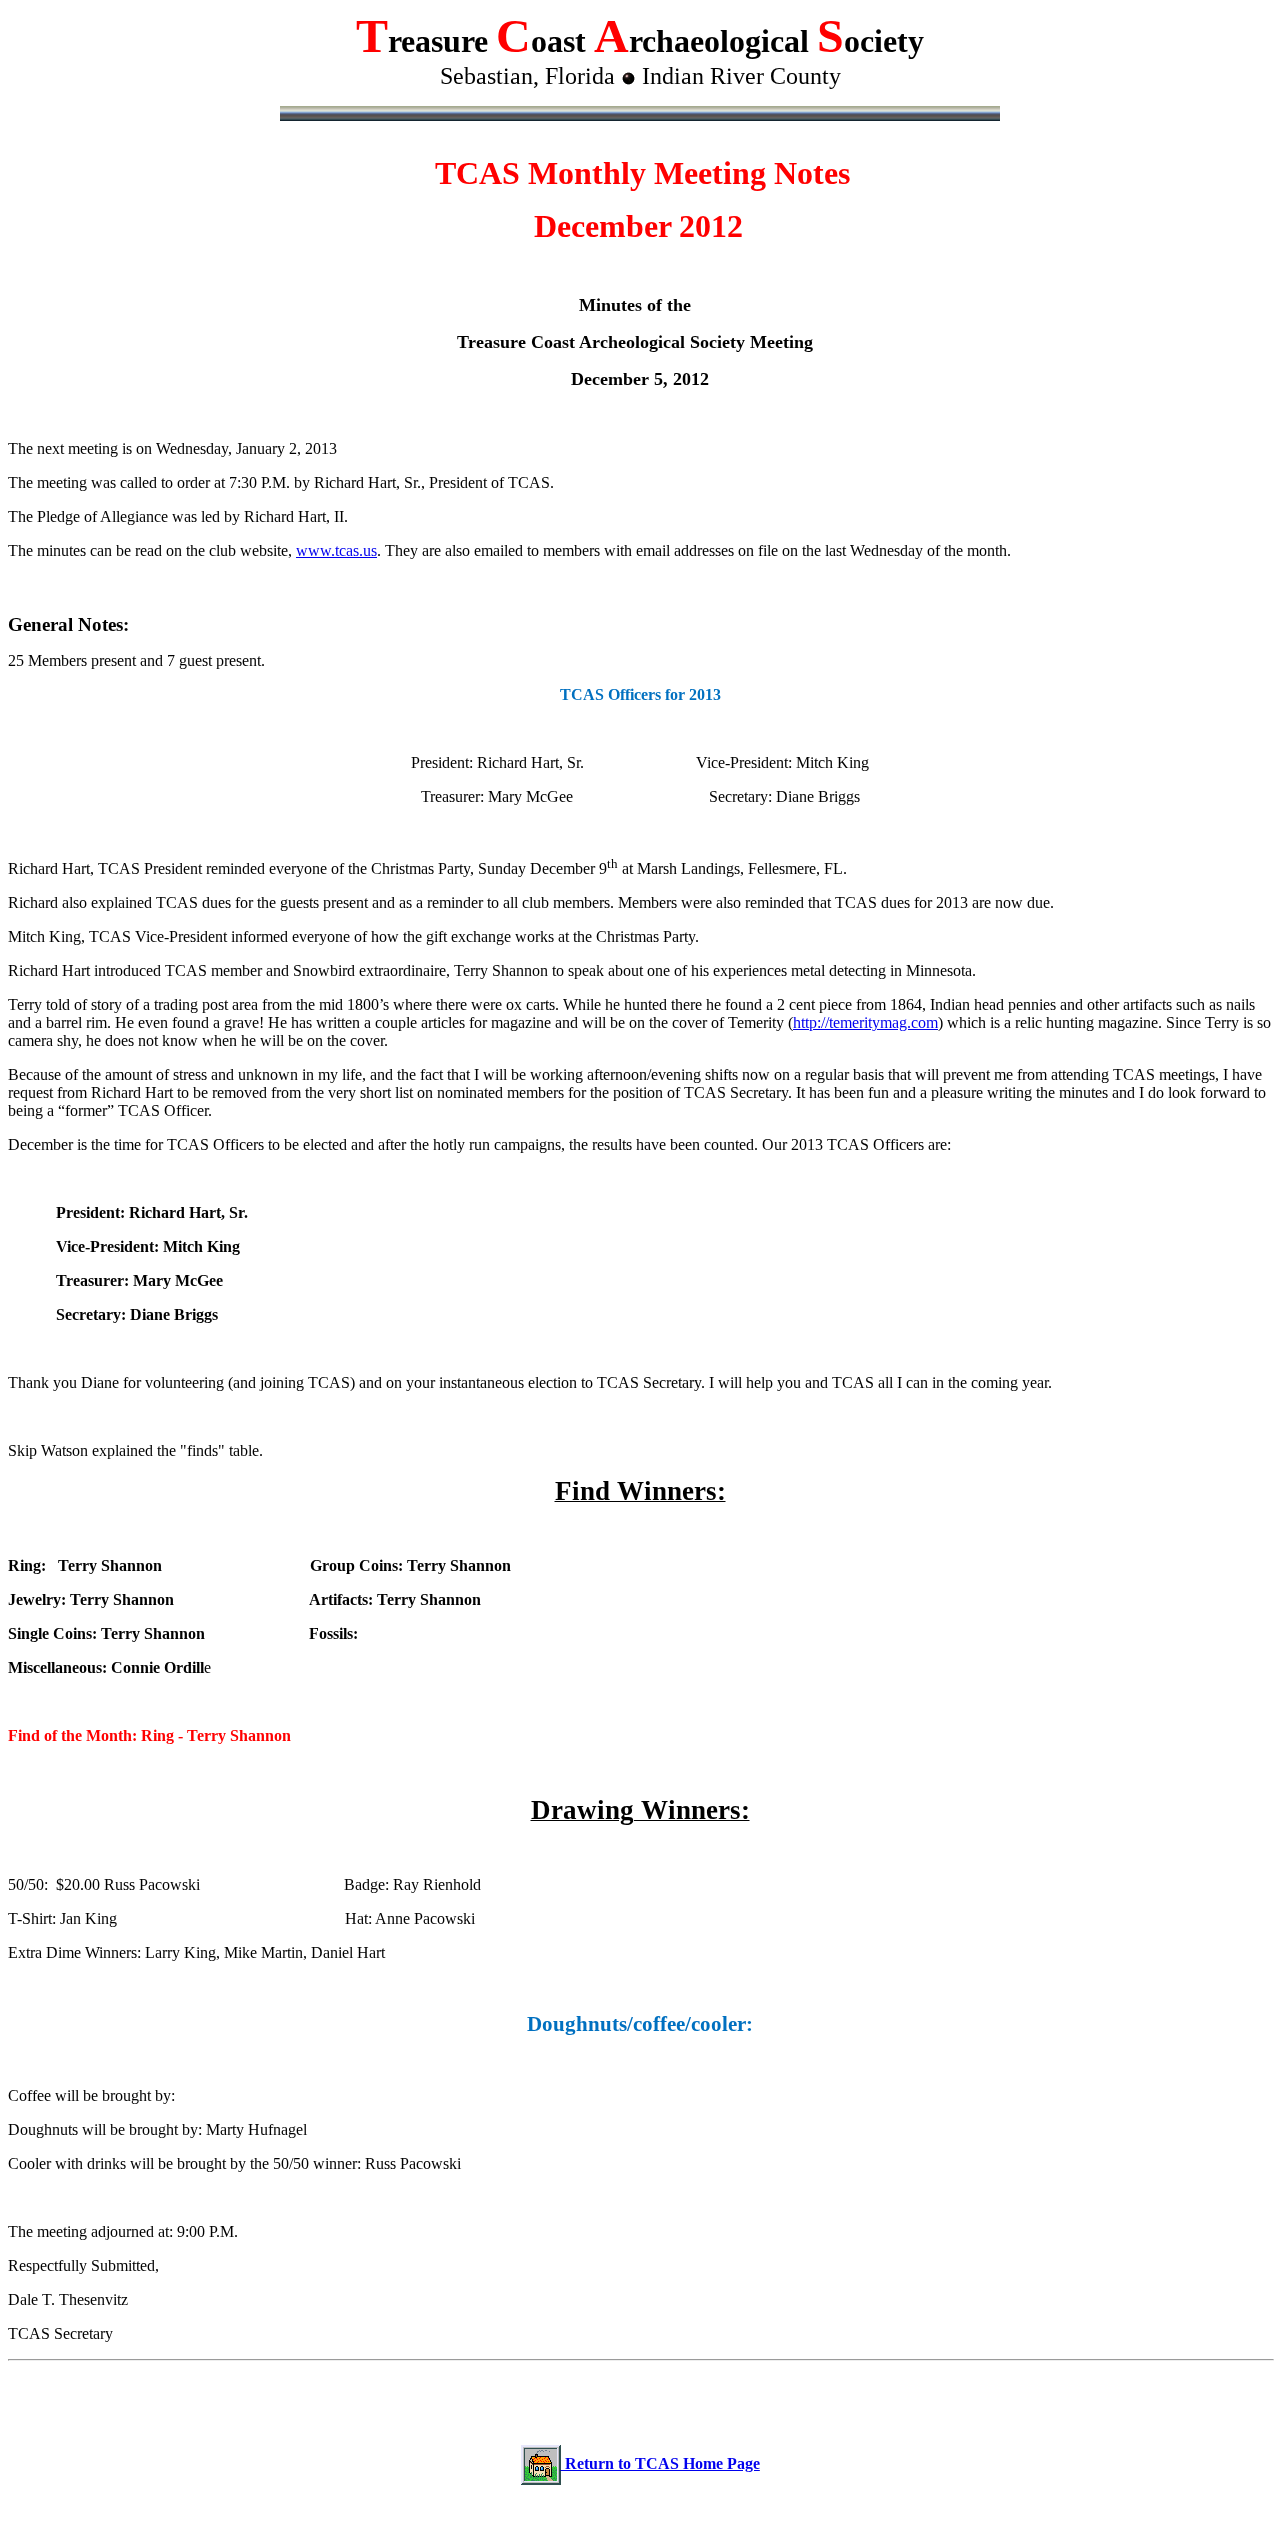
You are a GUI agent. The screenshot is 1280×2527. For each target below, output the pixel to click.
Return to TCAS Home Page (660, 2463)
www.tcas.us (336, 550)
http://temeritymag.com (865, 1022)
